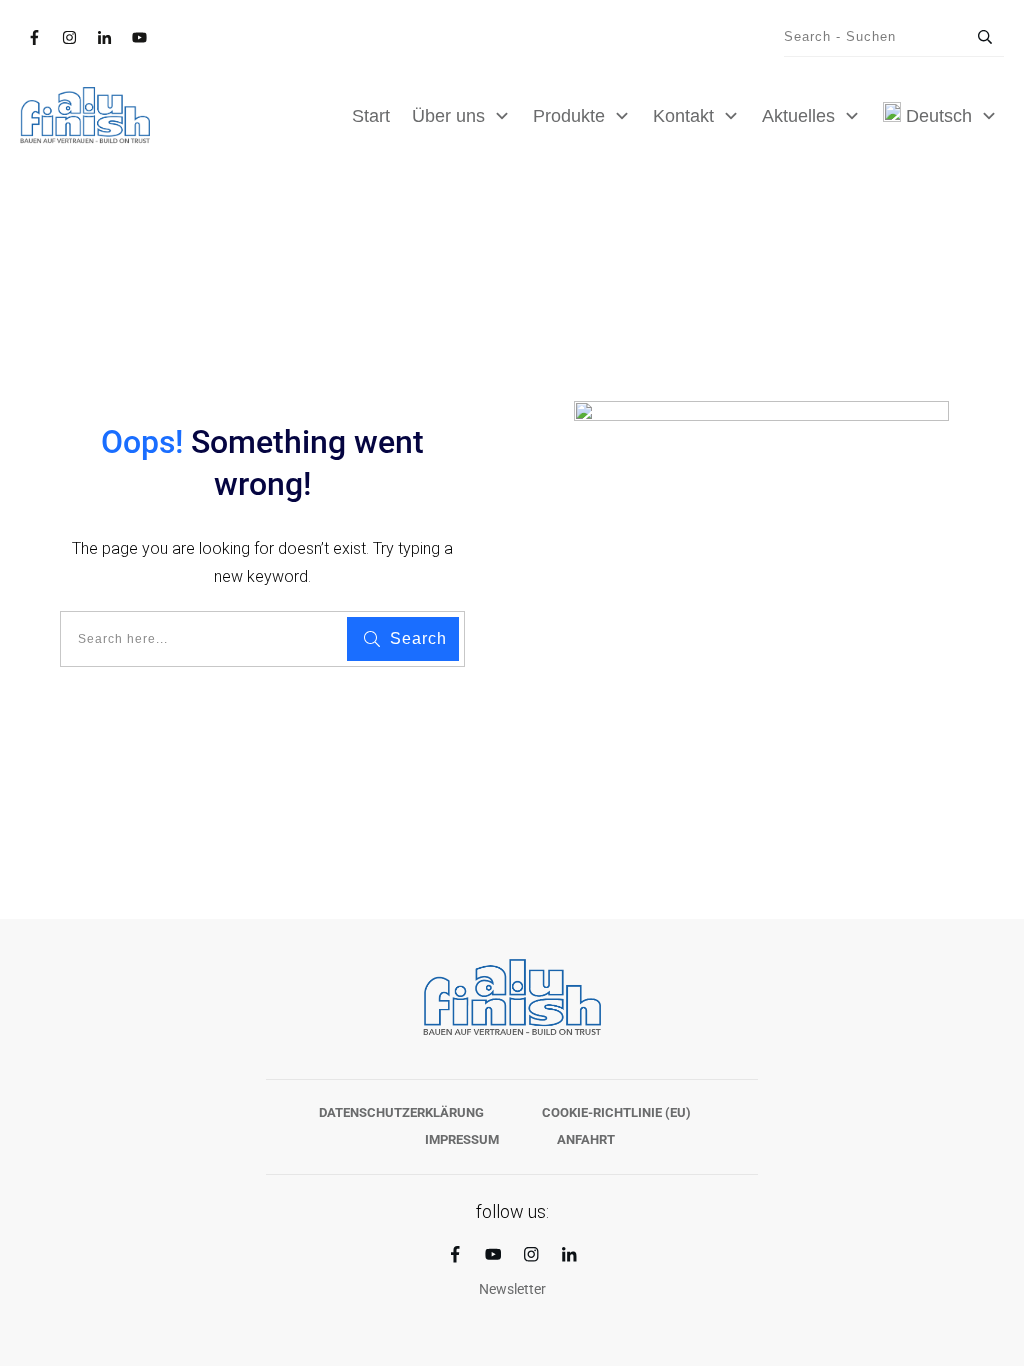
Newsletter (512, 1289)
